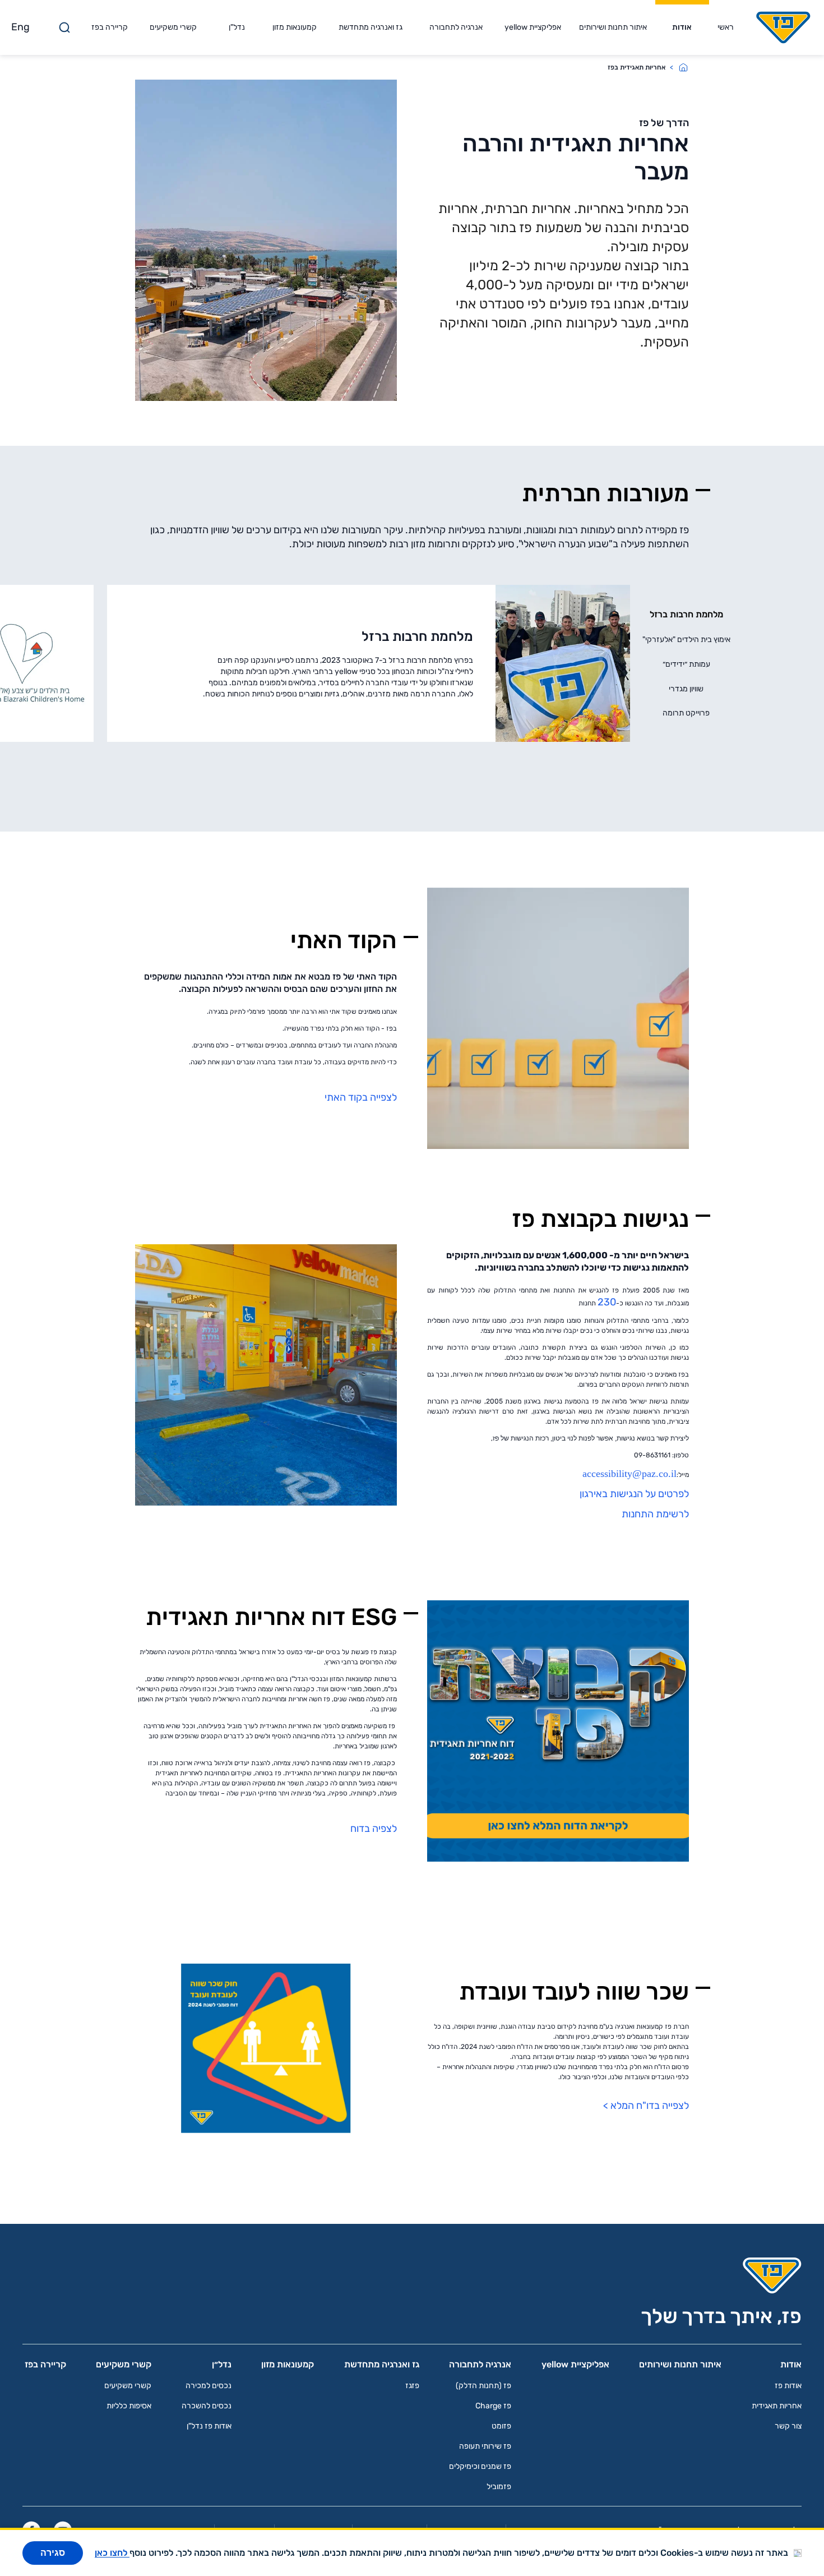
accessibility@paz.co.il (629, 1474)
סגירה (53, 2553)
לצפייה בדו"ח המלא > (646, 2106)
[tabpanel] (369, 663)
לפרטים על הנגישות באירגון (633, 1494)
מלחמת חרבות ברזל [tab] (686, 614)
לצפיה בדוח (374, 1829)
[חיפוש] (64, 27)
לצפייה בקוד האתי (361, 1097)
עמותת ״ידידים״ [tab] (686, 664)
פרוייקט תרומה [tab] (686, 713)
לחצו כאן (112, 2553)
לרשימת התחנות (654, 1514)
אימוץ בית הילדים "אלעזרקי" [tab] (686, 640)
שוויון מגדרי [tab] (686, 689)
